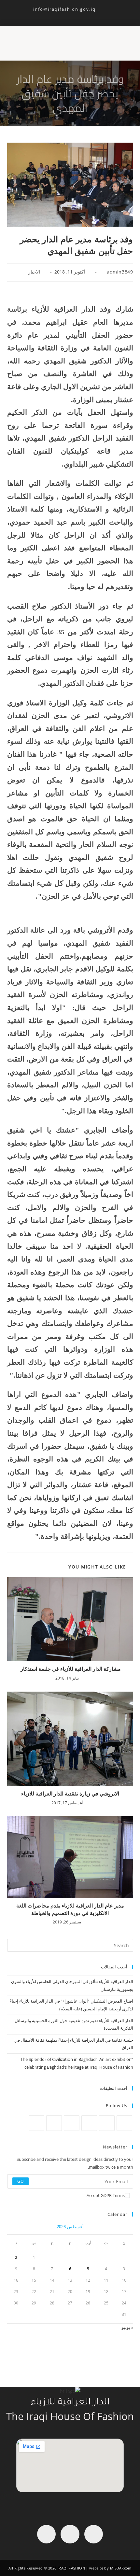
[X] (124, 2123)
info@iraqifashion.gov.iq (70, 9)
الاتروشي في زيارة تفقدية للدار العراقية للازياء (70, 1794)
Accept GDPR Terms (106, 2195)
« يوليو (127, 2327)
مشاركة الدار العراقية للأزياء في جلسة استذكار (70, 1669)
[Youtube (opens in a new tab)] (62, 15)
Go (21, 2181)
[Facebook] (107, 2123)
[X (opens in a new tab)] (84, 15)
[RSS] (36, 2123)
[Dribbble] (54, 2123)
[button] (127, 40)
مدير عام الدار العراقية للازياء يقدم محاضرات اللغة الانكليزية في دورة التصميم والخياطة (70, 1909)
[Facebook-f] (94, 2534)
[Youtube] (46, 2534)
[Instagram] (89, 2123)
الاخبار (34, 272)
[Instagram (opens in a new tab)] (69, 15)
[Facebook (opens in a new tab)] (77, 15)
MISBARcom (121, 2568)
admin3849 (120, 272)
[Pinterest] (72, 2123)
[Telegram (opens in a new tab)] (55, 15)
